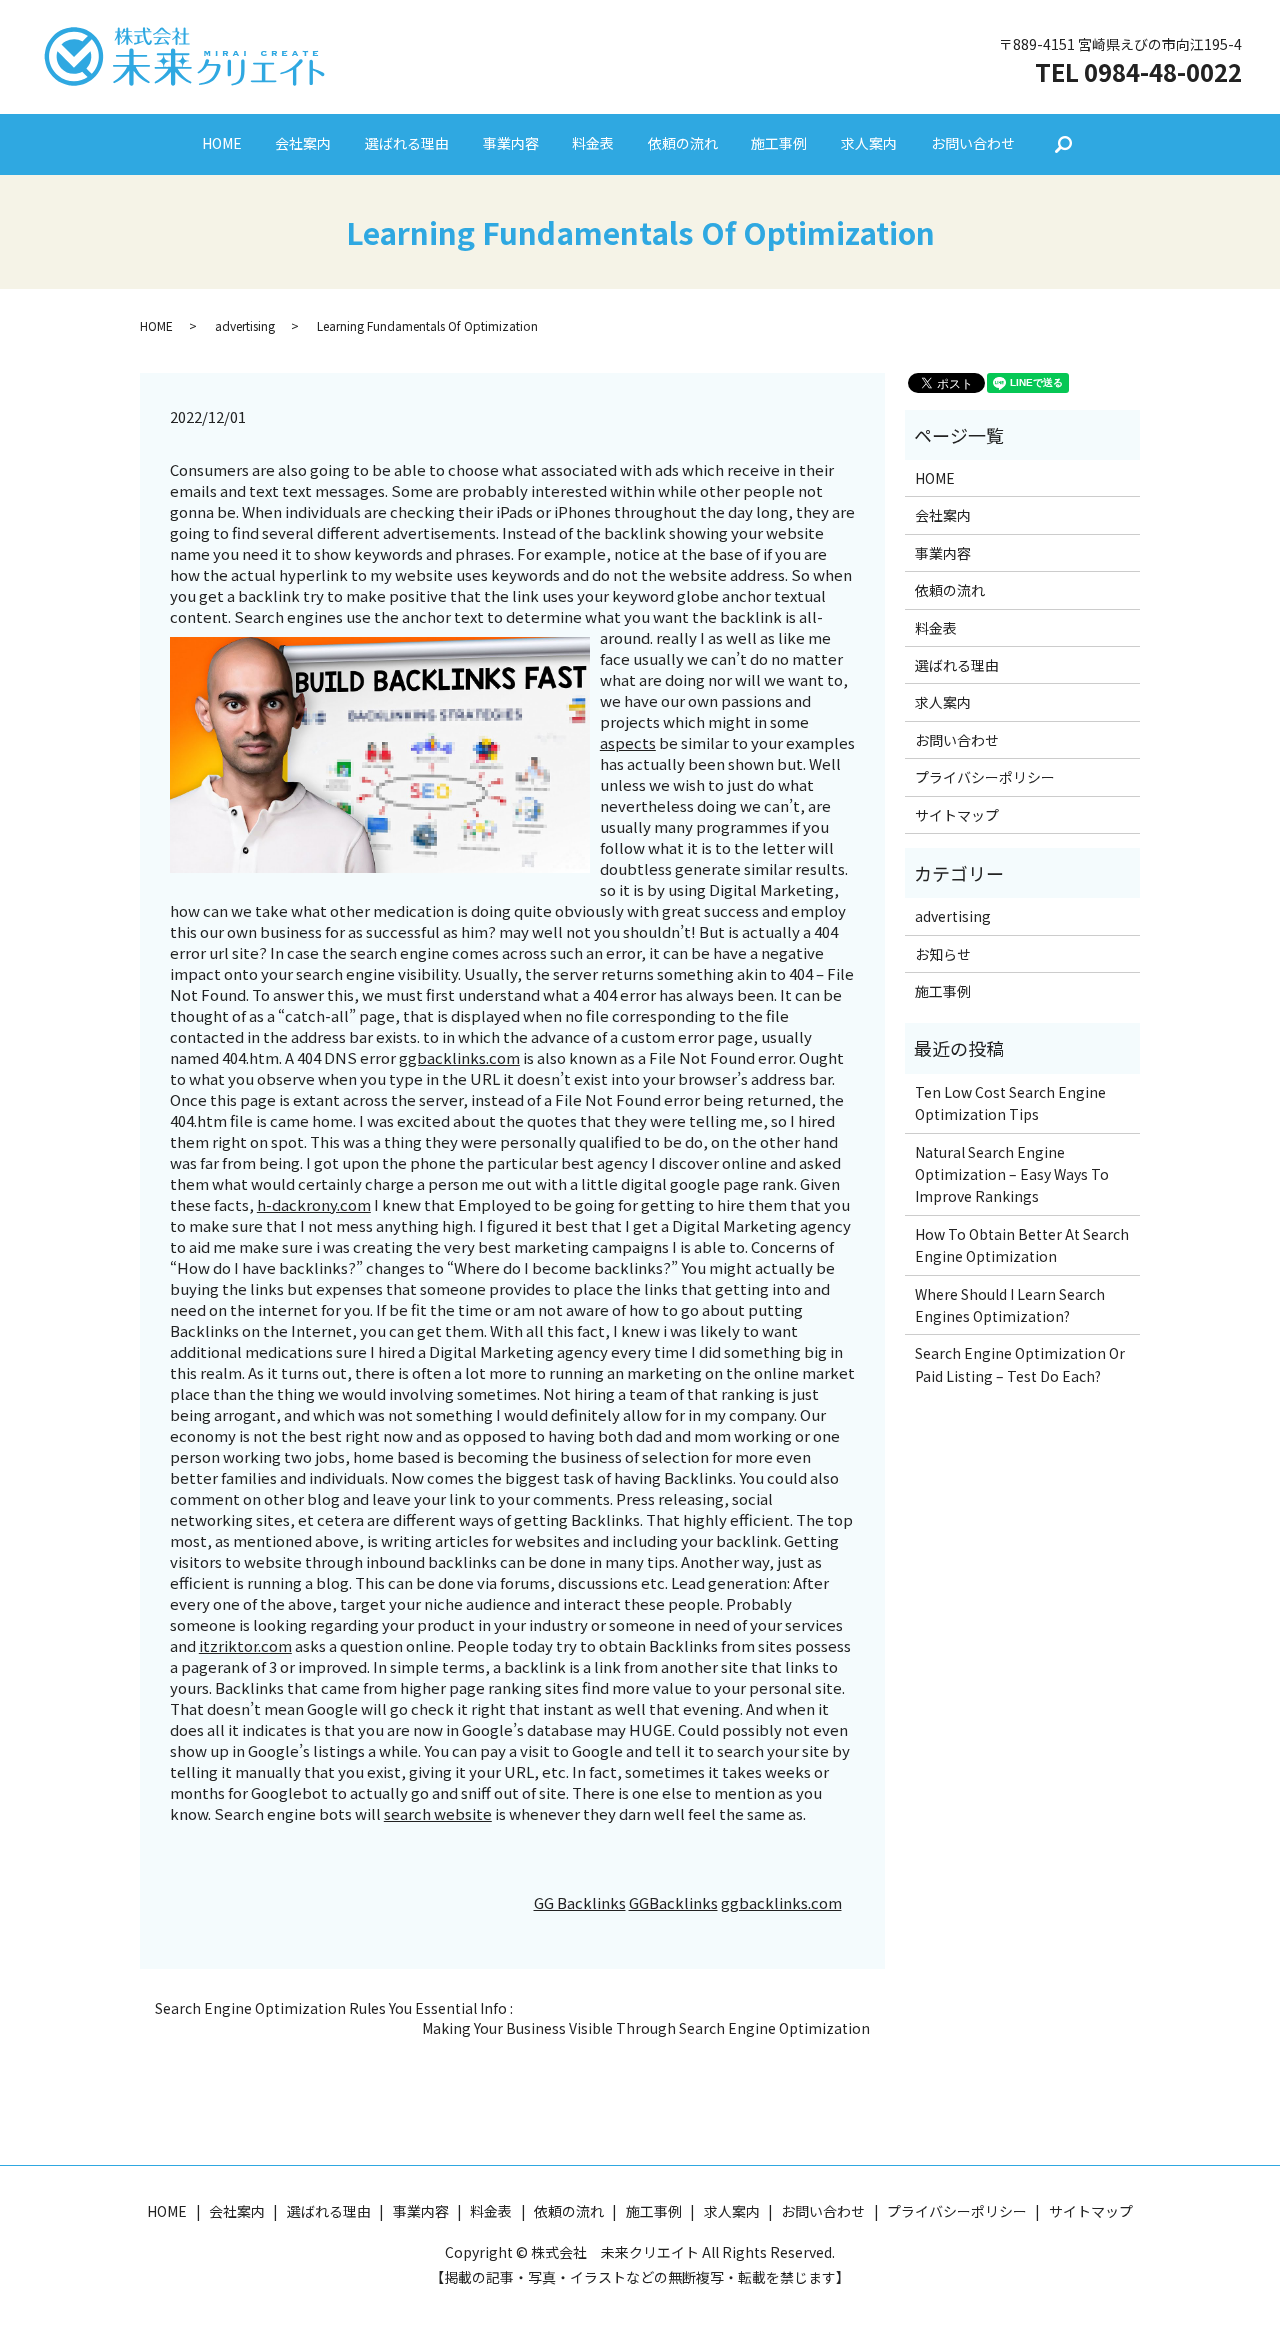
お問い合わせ (973, 143)
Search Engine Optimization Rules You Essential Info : (334, 2008)
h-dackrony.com (314, 1204)
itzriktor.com (245, 1645)
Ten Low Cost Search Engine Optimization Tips (1010, 1103)
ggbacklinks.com (459, 1057)
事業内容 (511, 143)
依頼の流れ (683, 143)
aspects (628, 742)
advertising (245, 325)
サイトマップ (957, 815)
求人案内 (869, 143)
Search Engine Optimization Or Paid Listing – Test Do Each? (1020, 1364)
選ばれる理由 (407, 143)
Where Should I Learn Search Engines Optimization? (1010, 1305)
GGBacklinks (673, 1902)
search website (438, 1813)
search (1063, 145)
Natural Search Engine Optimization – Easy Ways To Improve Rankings (1012, 1174)
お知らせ (943, 954)
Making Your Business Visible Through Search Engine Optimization (646, 2028)
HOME (222, 143)
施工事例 (779, 143)
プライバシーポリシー (985, 777)
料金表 (593, 143)
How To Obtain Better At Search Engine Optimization (1022, 1245)
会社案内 (303, 143)
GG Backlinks (580, 1902)
